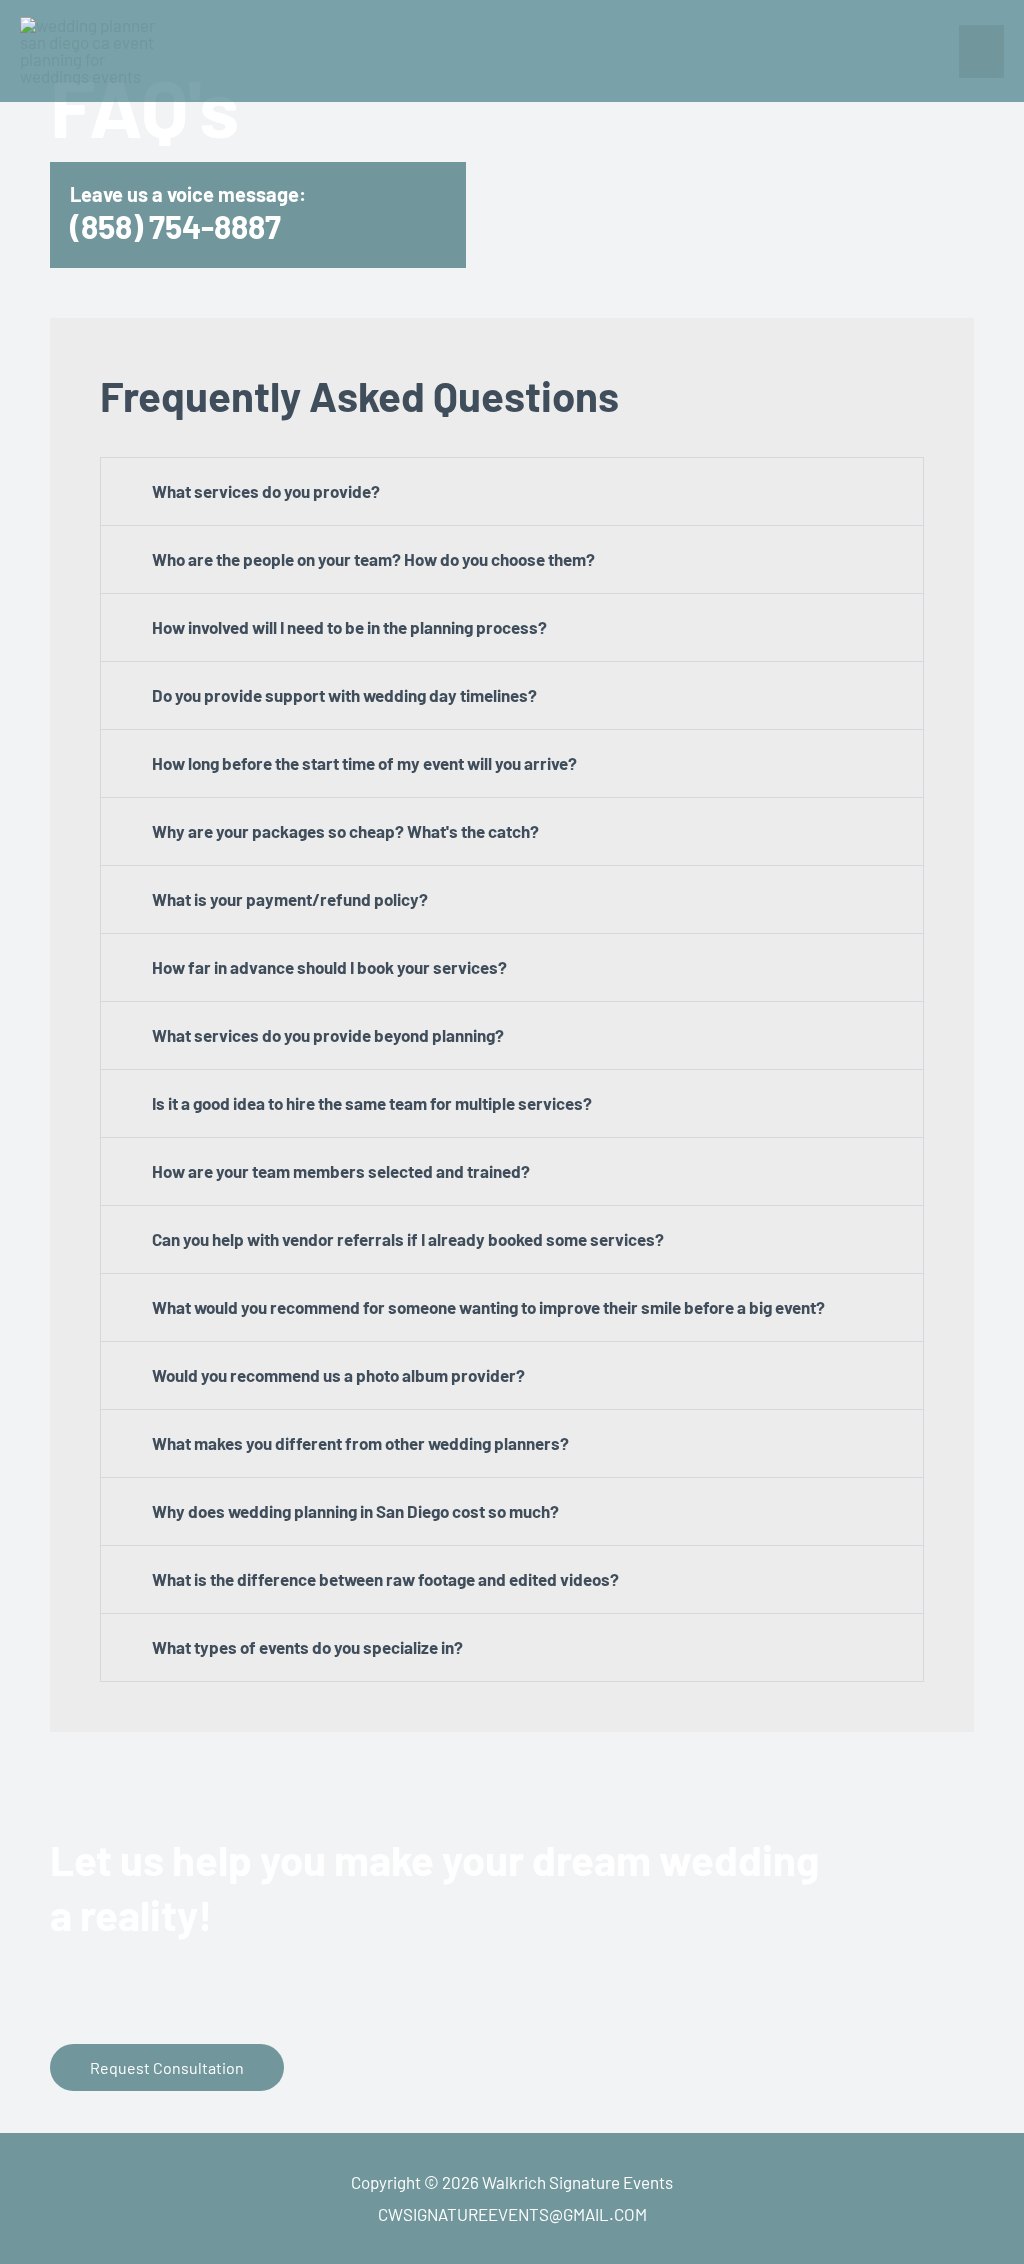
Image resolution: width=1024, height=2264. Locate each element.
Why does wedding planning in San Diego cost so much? (355, 1511)
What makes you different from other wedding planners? (360, 1443)
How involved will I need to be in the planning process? (349, 627)
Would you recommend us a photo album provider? (338, 1375)
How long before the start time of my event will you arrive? (364, 763)
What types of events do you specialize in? (307, 1647)
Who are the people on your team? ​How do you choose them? (373, 559)
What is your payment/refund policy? (290, 899)
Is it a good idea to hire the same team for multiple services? (372, 1103)
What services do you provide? (266, 491)
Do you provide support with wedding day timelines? (344, 695)
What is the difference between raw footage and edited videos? (385, 1579)
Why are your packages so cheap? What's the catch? (345, 831)
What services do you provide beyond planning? (328, 1035)
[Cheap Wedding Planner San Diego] (95, 51)
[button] (512, 491)
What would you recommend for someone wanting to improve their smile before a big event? (488, 1307)
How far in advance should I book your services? (329, 967)
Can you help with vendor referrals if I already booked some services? (408, 1239)
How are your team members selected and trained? (341, 1171)
